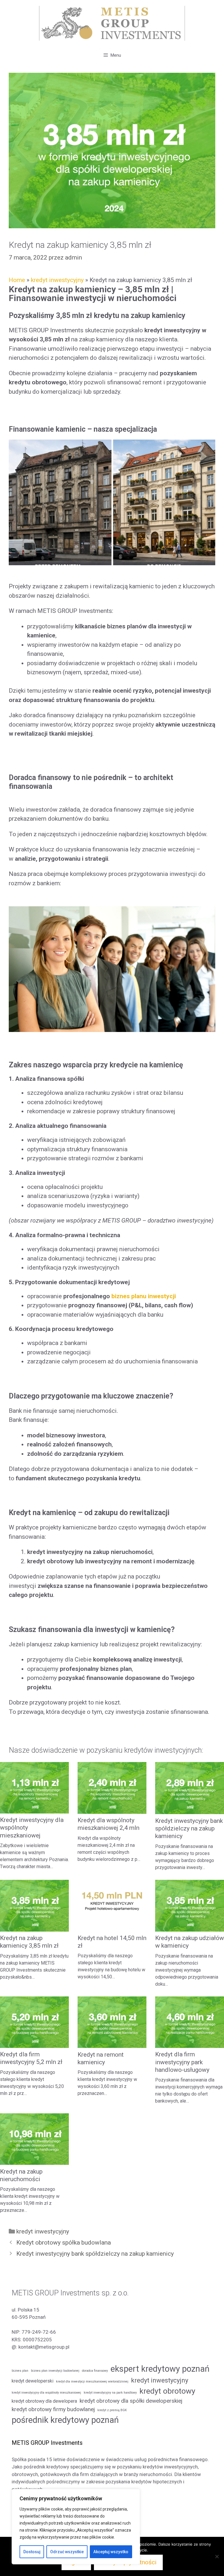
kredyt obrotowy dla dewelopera (44, 2401)
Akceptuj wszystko (111, 2552)
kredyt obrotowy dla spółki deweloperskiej (131, 2401)
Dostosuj (32, 2552)
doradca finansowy (95, 2371)
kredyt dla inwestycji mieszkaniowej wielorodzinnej (92, 2381)
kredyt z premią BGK (112, 2410)
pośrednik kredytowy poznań (65, 2420)
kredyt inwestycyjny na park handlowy (110, 2393)
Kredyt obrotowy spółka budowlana (64, 2243)
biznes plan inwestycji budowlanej (55, 2371)
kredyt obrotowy (167, 2391)
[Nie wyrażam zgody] (217, 2556)
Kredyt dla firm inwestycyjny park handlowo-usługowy (182, 2062)
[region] (76, 2527)
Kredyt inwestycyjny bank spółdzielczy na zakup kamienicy (189, 1829)
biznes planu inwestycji (143, 1296)
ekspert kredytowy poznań (160, 2369)
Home (17, 280)
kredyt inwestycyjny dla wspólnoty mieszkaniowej (46, 2393)
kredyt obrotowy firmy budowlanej (53, 2409)
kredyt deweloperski (33, 2381)
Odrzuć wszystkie (67, 2552)
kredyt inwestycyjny (57, 280)
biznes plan (20, 2371)
